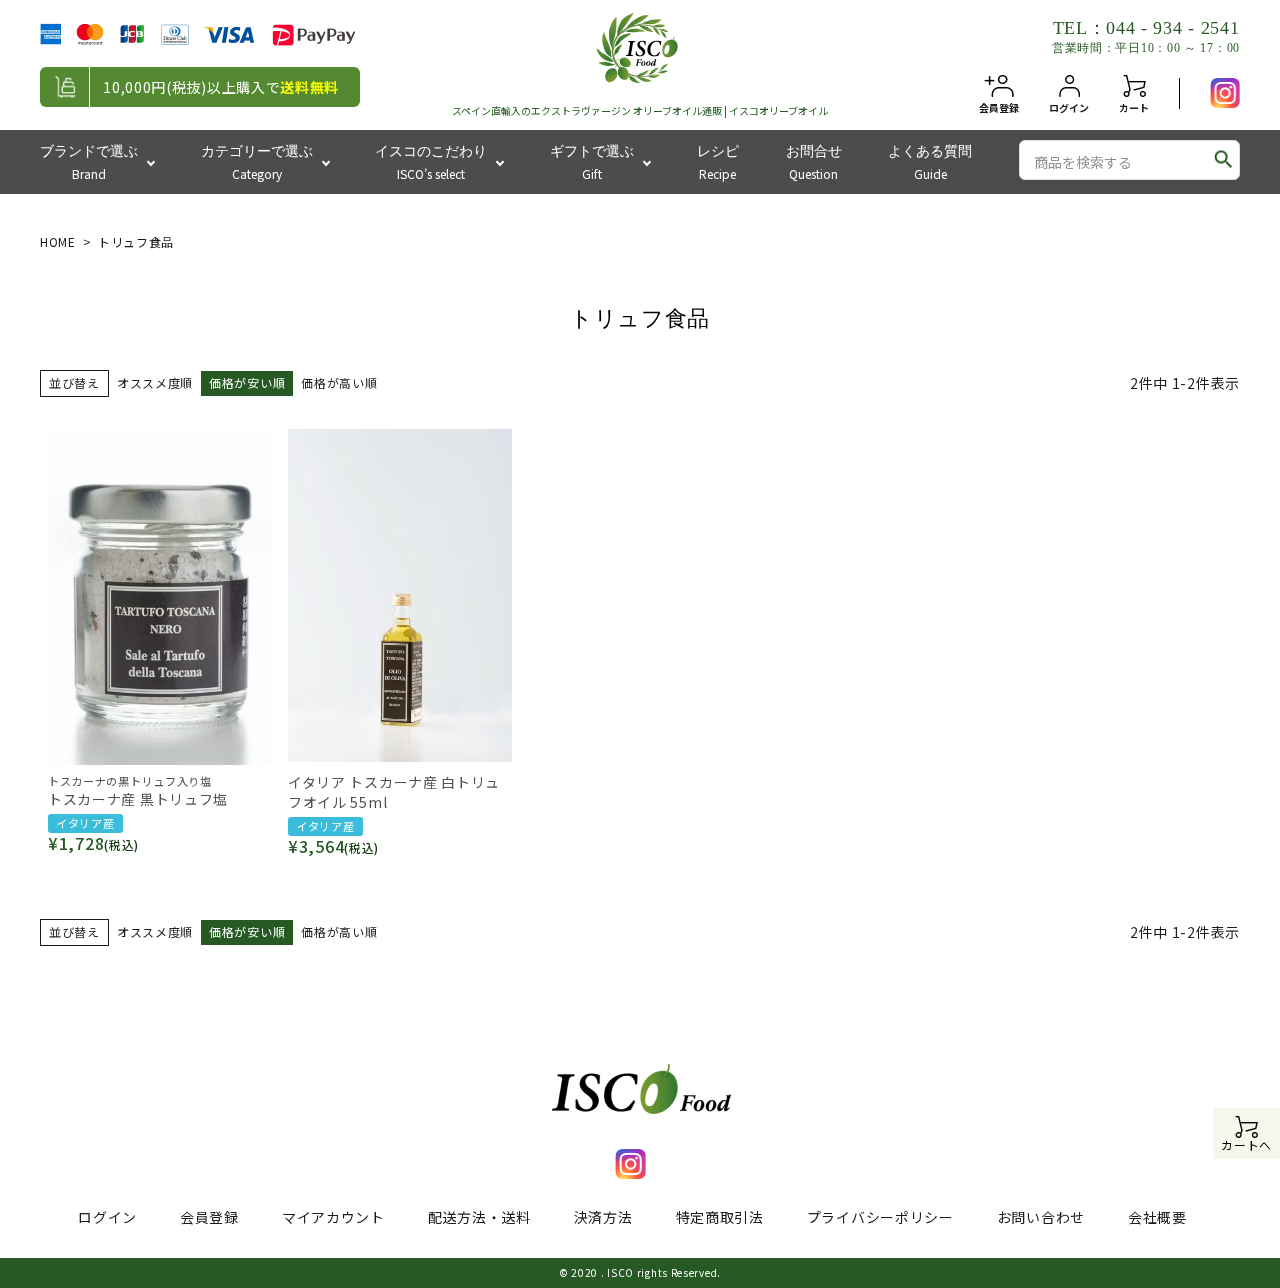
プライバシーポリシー (880, 1217)
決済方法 (603, 1217)
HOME (58, 241)
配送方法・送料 (479, 1217)
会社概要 (1157, 1217)
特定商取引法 (720, 1217)
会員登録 (209, 1217)
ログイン (107, 1217)
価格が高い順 (339, 382)
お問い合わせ (1041, 1217)
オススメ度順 (155, 382)
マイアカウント (333, 1217)
